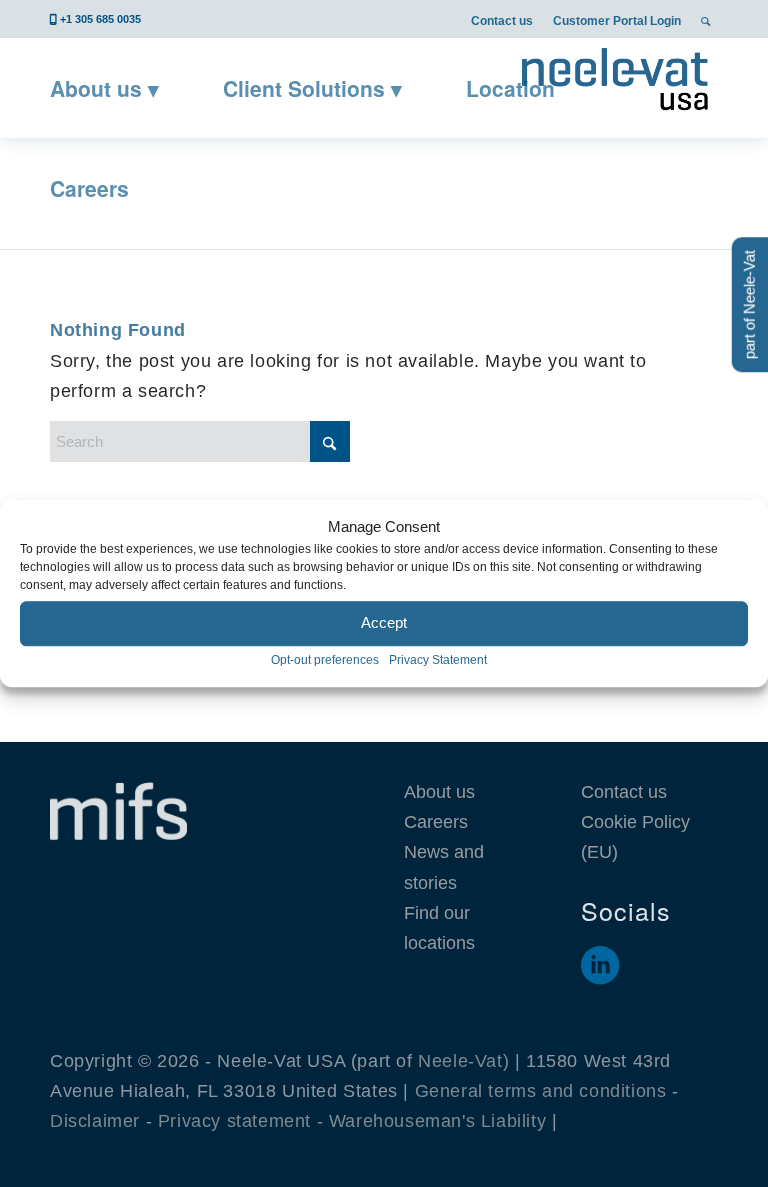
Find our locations (439, 928)
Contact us (502, 21)
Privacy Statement (438, 660)
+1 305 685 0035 (100, 19)
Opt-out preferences (325, 660)
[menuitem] (502, 20)
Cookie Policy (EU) (635, 837)
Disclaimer (95, 1121)
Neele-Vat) (463, 1061)
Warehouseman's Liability (437, 1121)
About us (439, 792)
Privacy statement (234, 1121)
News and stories (444, 867)
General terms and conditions (541, 1091)
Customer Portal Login (617, 21)
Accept (384, 623)
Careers (436, 822)
